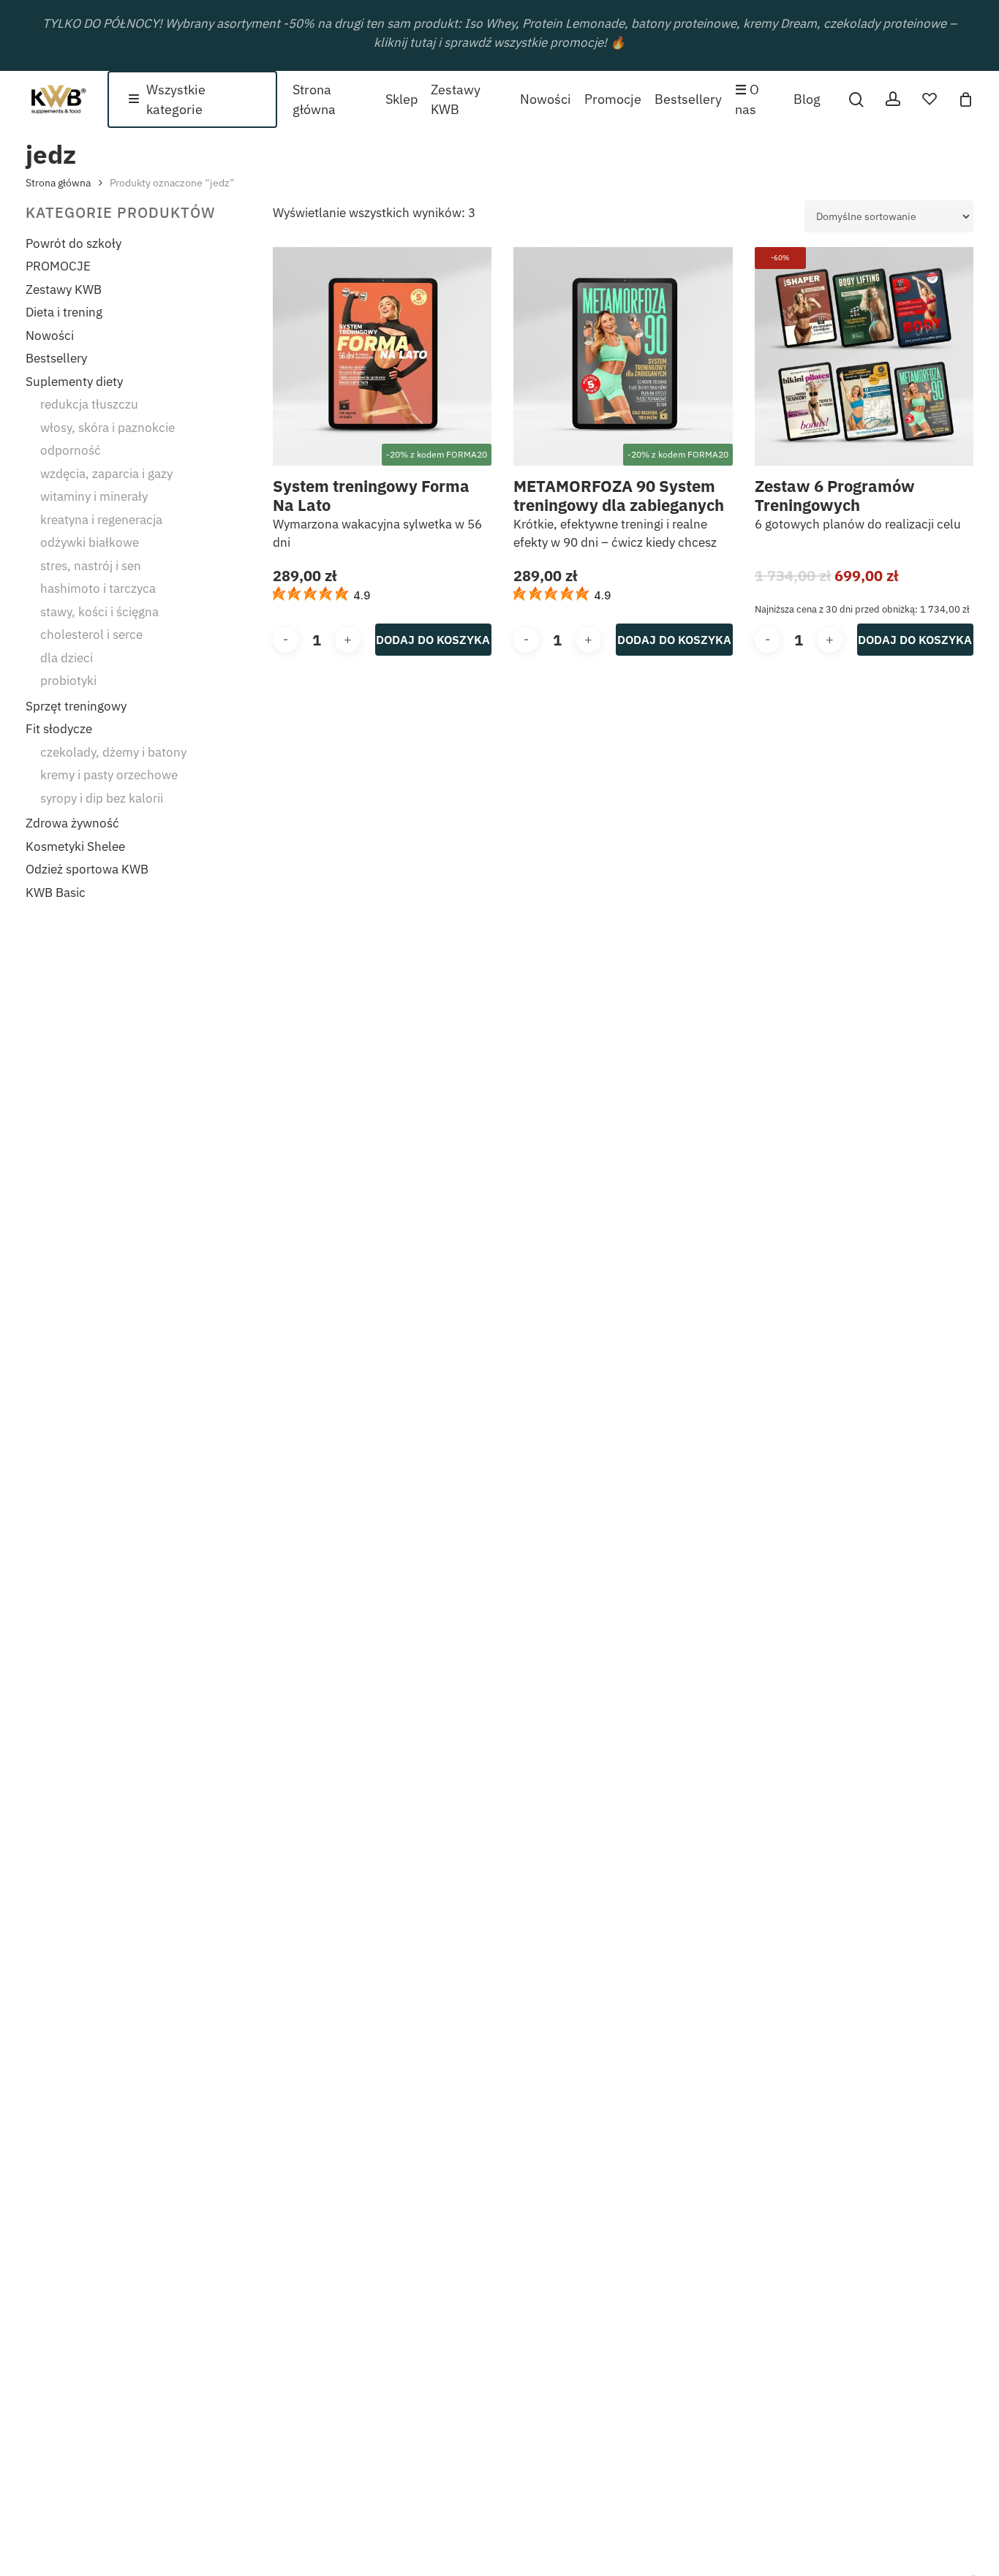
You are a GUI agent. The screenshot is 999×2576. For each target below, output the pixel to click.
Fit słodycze (59, 729)
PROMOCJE (58, 266)
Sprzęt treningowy (76, 706)
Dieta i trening (64, 312)
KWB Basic (56, 893)
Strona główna (58, 183)
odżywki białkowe (90, 542)
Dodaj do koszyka (433, 640)
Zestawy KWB (64, 289)
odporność (71, 450)
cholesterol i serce (91, 634)
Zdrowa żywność (72, 823)
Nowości (50, 336)
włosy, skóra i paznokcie (108, 428)
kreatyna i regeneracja (101, 520)
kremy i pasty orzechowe (109, 775)
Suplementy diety (74, 382)
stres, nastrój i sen (91, 566)
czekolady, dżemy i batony (113, 752)
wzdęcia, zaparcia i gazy (106, 474)
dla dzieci (67, 658)
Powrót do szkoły (73, 243)
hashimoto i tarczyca (98, 588)
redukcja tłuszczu (89, 404)
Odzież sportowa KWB (87, 869)
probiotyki (68, 681)
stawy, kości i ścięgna (99, 612)
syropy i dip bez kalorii (102, 798)
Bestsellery (56, 358)
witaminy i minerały (94, 496)
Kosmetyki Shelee (75, 846)
